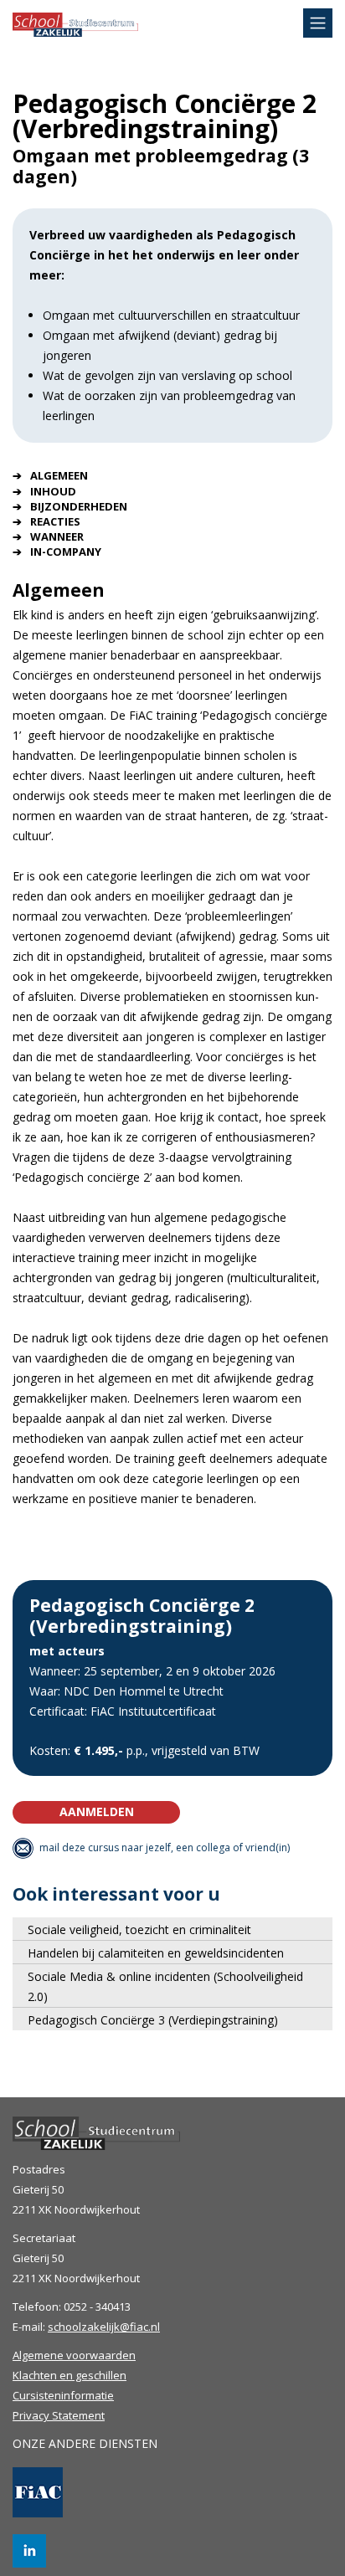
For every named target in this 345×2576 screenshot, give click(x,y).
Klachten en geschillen (70, 2375)
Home (75, 36)
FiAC (38, 2492)
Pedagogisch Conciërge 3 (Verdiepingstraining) (153, 2020)
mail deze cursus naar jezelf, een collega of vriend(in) (165, 1847)
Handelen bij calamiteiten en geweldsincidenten (156, 1953)
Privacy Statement (59, 2415)
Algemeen (59, 475)
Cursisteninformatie (63, 2395)
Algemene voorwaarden (74, 2355)
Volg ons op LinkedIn (29, 2551)
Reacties (55, 521)
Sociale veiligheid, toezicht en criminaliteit (139, 1929)
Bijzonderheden (79, 506)
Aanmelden (97, 1811)
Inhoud (53, 491)
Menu (318, 23)
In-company (66, 552)
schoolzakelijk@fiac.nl (104, 2327)
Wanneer (57, 536)
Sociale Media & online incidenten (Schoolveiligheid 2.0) (165, 1986)
